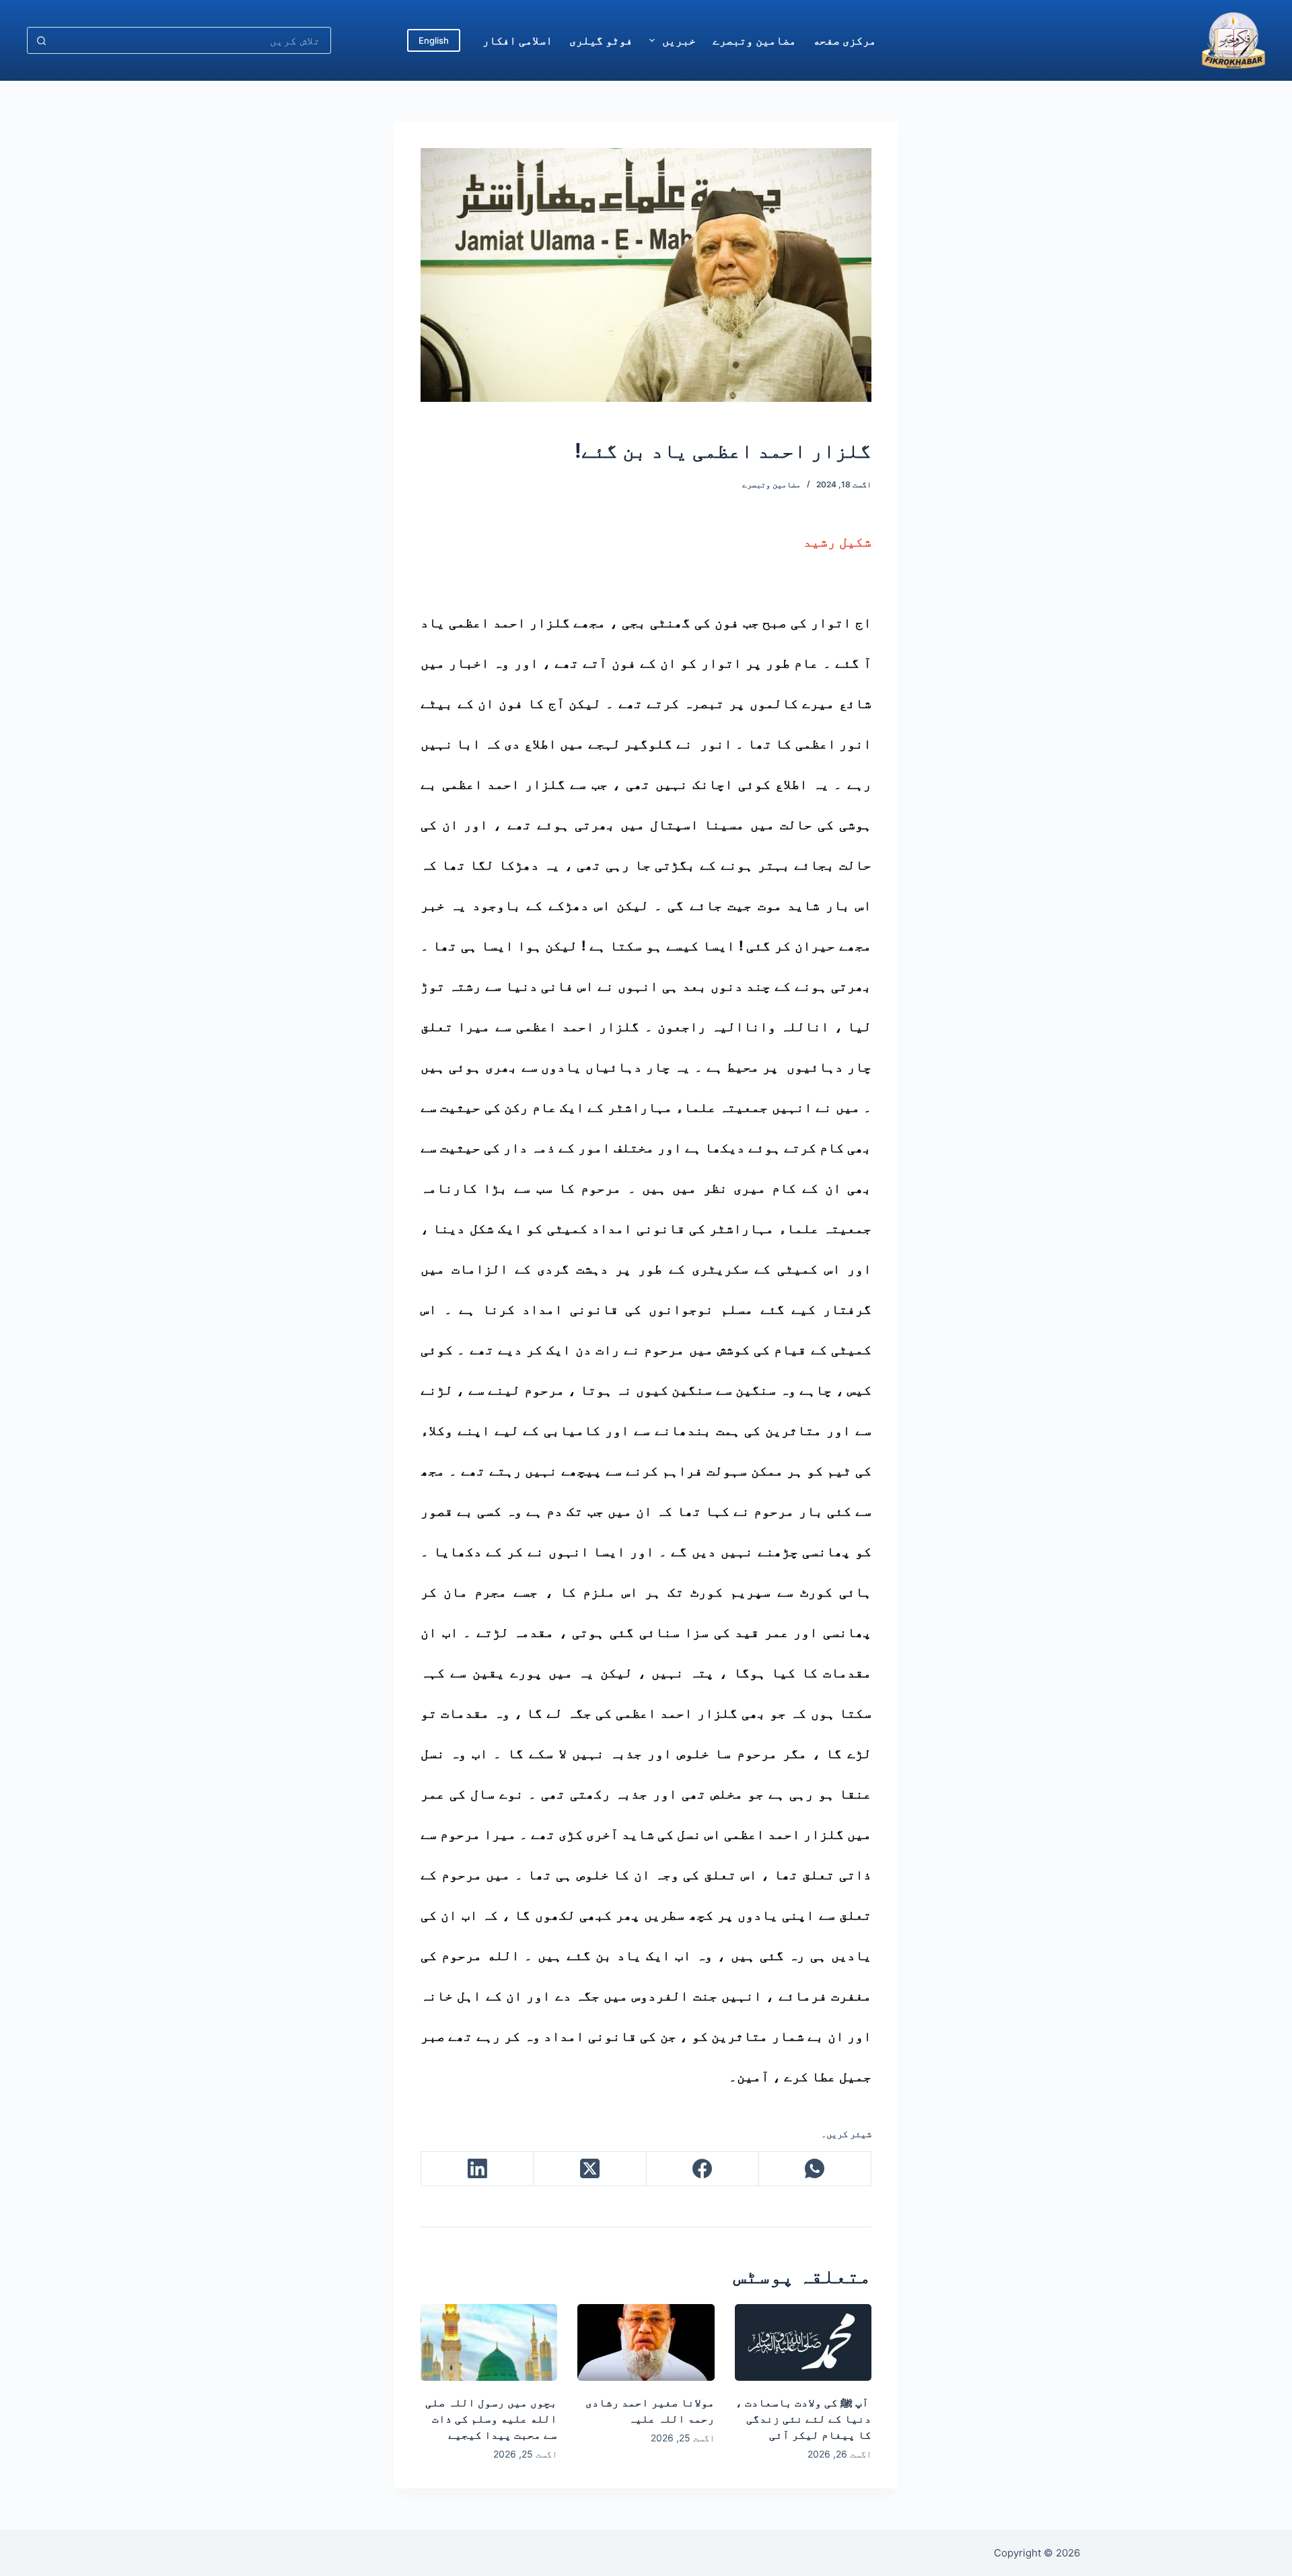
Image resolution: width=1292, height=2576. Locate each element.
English (434, 40)
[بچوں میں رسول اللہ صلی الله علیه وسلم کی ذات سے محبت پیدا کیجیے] (489, 2342)
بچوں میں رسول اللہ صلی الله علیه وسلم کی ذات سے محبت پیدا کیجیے (491, 2418)
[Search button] (41, 40)
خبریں (679, 40)
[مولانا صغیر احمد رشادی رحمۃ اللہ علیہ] (646, 2342)
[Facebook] (702, 2169)
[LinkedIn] (477, 2169)
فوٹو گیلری (601, 40)
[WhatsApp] (815, 2169)
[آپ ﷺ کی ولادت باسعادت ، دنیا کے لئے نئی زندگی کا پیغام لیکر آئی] (803, 2342)
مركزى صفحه (845, 40)
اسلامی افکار (517, 40)
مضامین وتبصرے (754, 40)
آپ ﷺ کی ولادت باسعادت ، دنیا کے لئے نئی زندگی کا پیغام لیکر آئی (803, 2418)
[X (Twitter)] (589, 2169)
